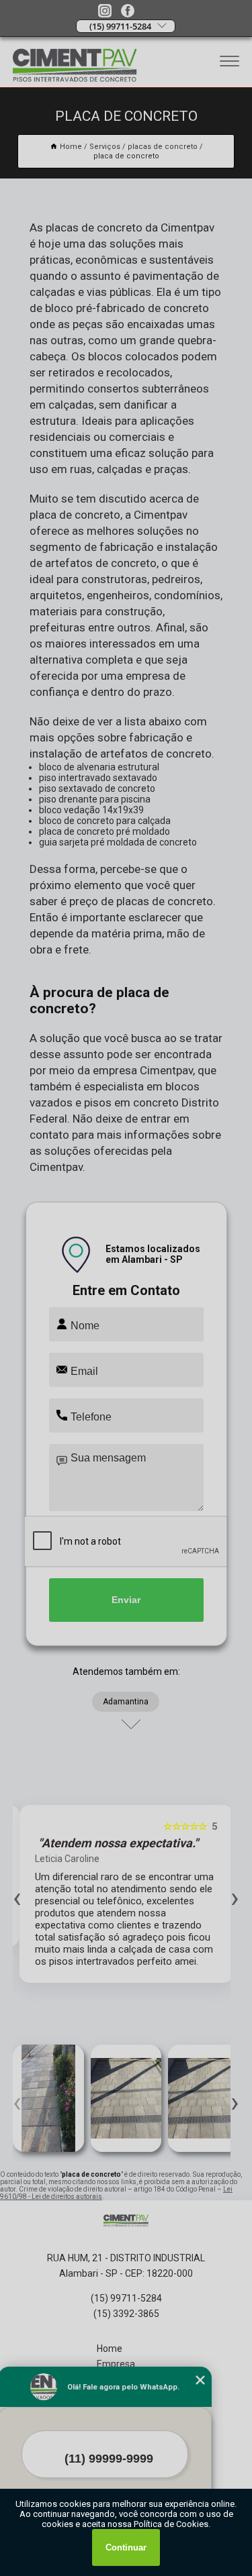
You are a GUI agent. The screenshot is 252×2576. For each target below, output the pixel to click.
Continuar (126, 2547)
